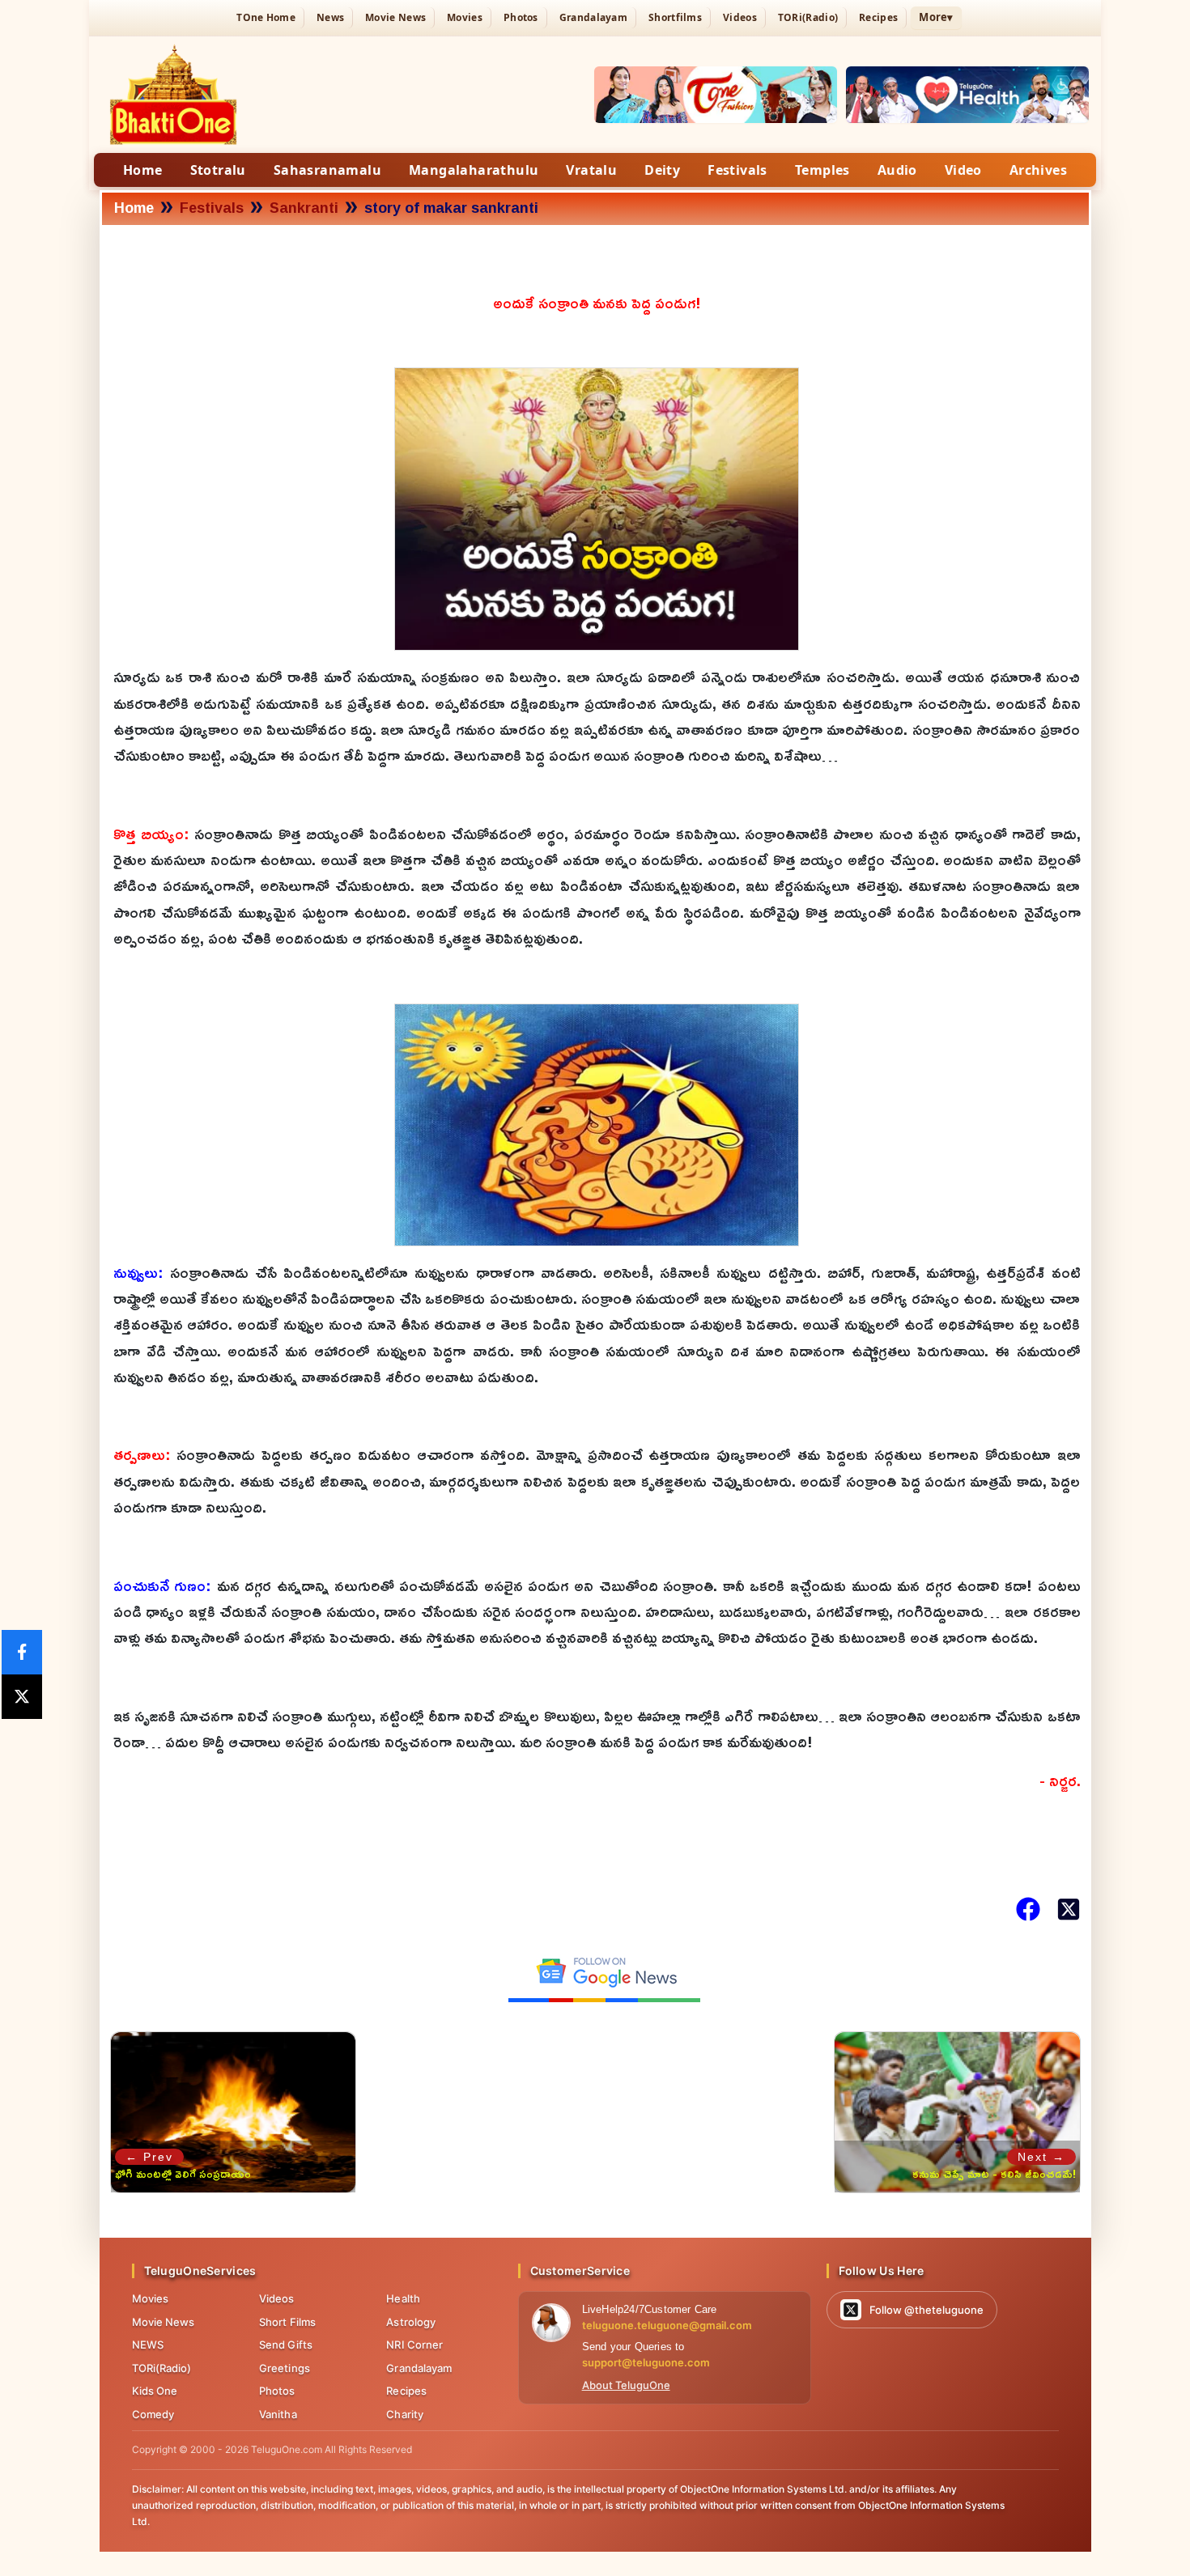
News (330, 17)
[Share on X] (22, 1697)
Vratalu (591, 170)
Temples (822, 170)
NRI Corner (414, 2345)
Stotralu (218, 170)
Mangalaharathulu (474, 170)
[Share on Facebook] (22, 1652)
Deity (662, 170)
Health (403, 2298)
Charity (405, 2414)
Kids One (155, 2391)
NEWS (148, 2345)
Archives (1038, 170)
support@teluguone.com (646, 2362)
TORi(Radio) (808, 17)
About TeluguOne (626, 2385)
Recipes (878, 17)
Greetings (285, 2368)
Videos (740, 17)
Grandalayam (593, 17)
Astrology (411, 2322)
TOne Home (266, 17)
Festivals (737, 170)
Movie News (395, 17)
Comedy (153, 2414)
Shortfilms (675, 17)
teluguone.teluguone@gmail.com (667, 2325)
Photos (521, 17)
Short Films (287, 2322)
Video (963, 170)
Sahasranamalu (327, 170)
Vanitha (278, 2414)
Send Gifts (286, 2345)
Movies (465, 17)
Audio (897, 170)
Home (143, 170)
